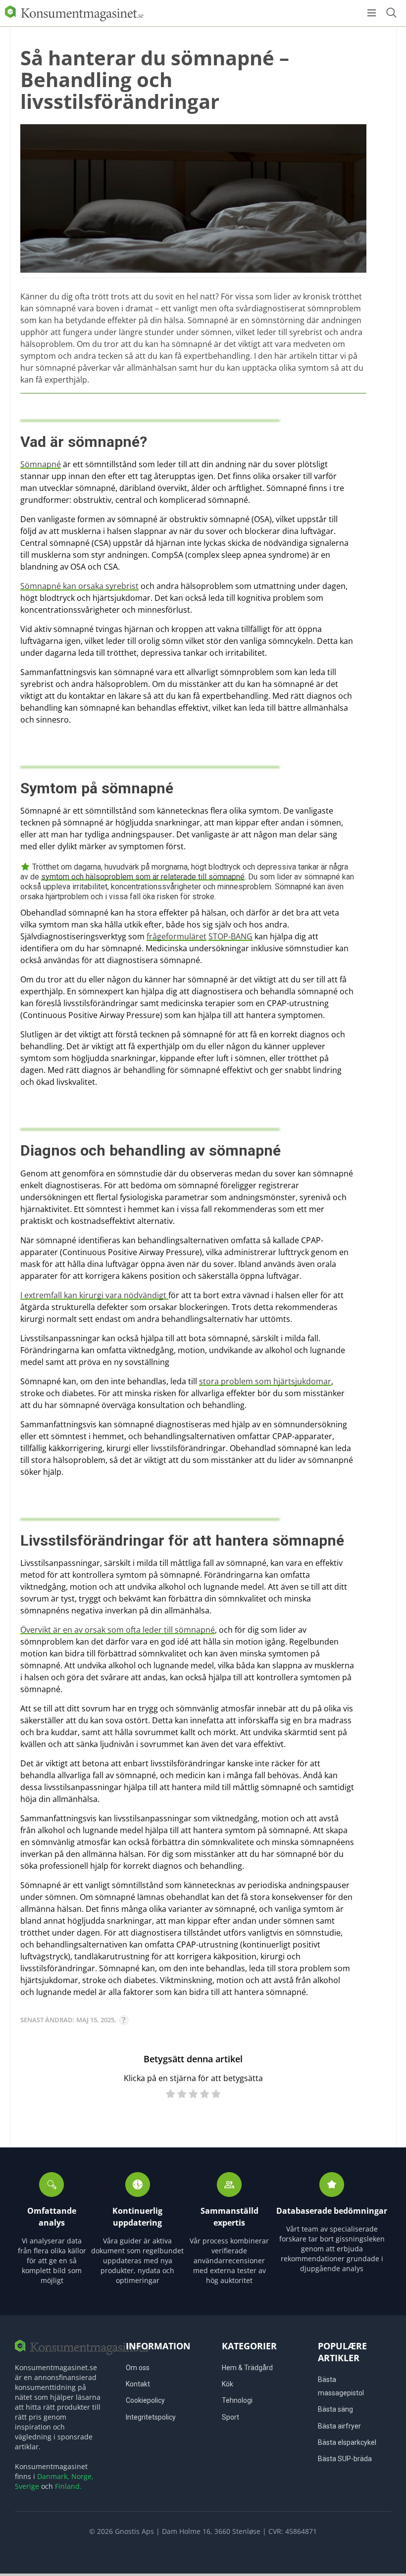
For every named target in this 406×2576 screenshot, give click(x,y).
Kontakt (138, 2384)
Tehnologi (237, 2400)
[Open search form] (391, 13)
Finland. (68, 2486)
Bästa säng (335, 2409)
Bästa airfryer (339, 2426)
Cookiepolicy (145, 2400)
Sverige (27, 2486)
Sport (230, 2417)
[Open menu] (372, 13)
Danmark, (53, 2476)
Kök (228, 2384)
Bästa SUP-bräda (345, 2459)
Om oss (138, 2368)
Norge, (82, 2476)
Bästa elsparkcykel (347, 2442)
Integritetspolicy (151, 2417)
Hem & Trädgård (247, 2368)
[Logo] (74, 13)
